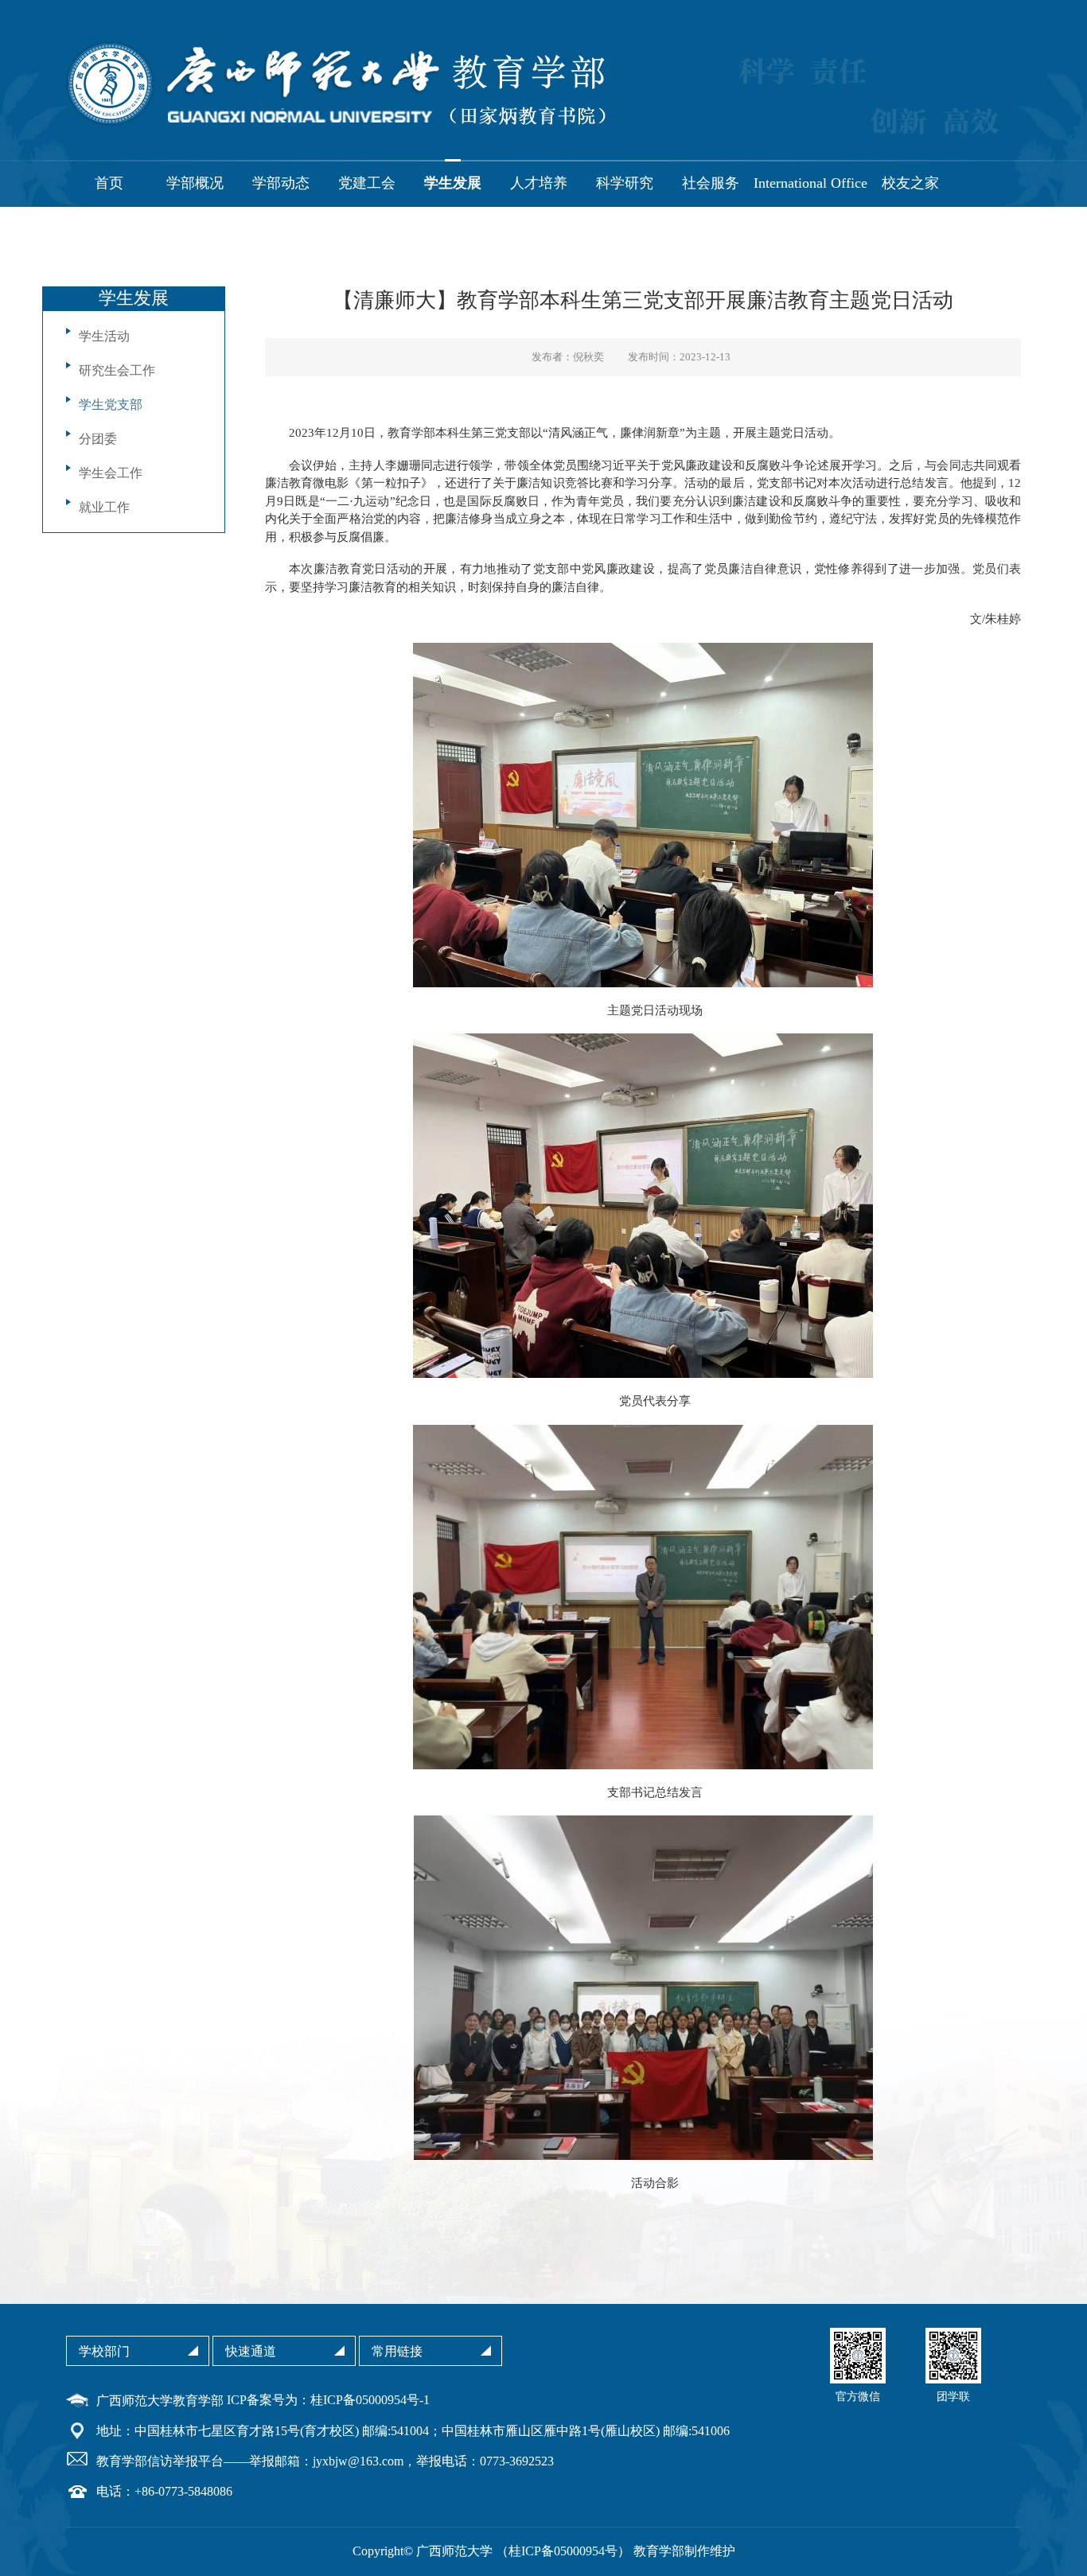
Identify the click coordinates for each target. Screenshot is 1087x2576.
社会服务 (711, 183)
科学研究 (625, 183)
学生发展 (453, 183)
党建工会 (367, 183)
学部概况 (195, 183)
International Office (810, 183)
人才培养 (539, 183)
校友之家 (910, 183)
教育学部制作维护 (684, 2551)
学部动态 (281, 183)
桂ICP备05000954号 (563, 2551)
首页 (109, 183)
